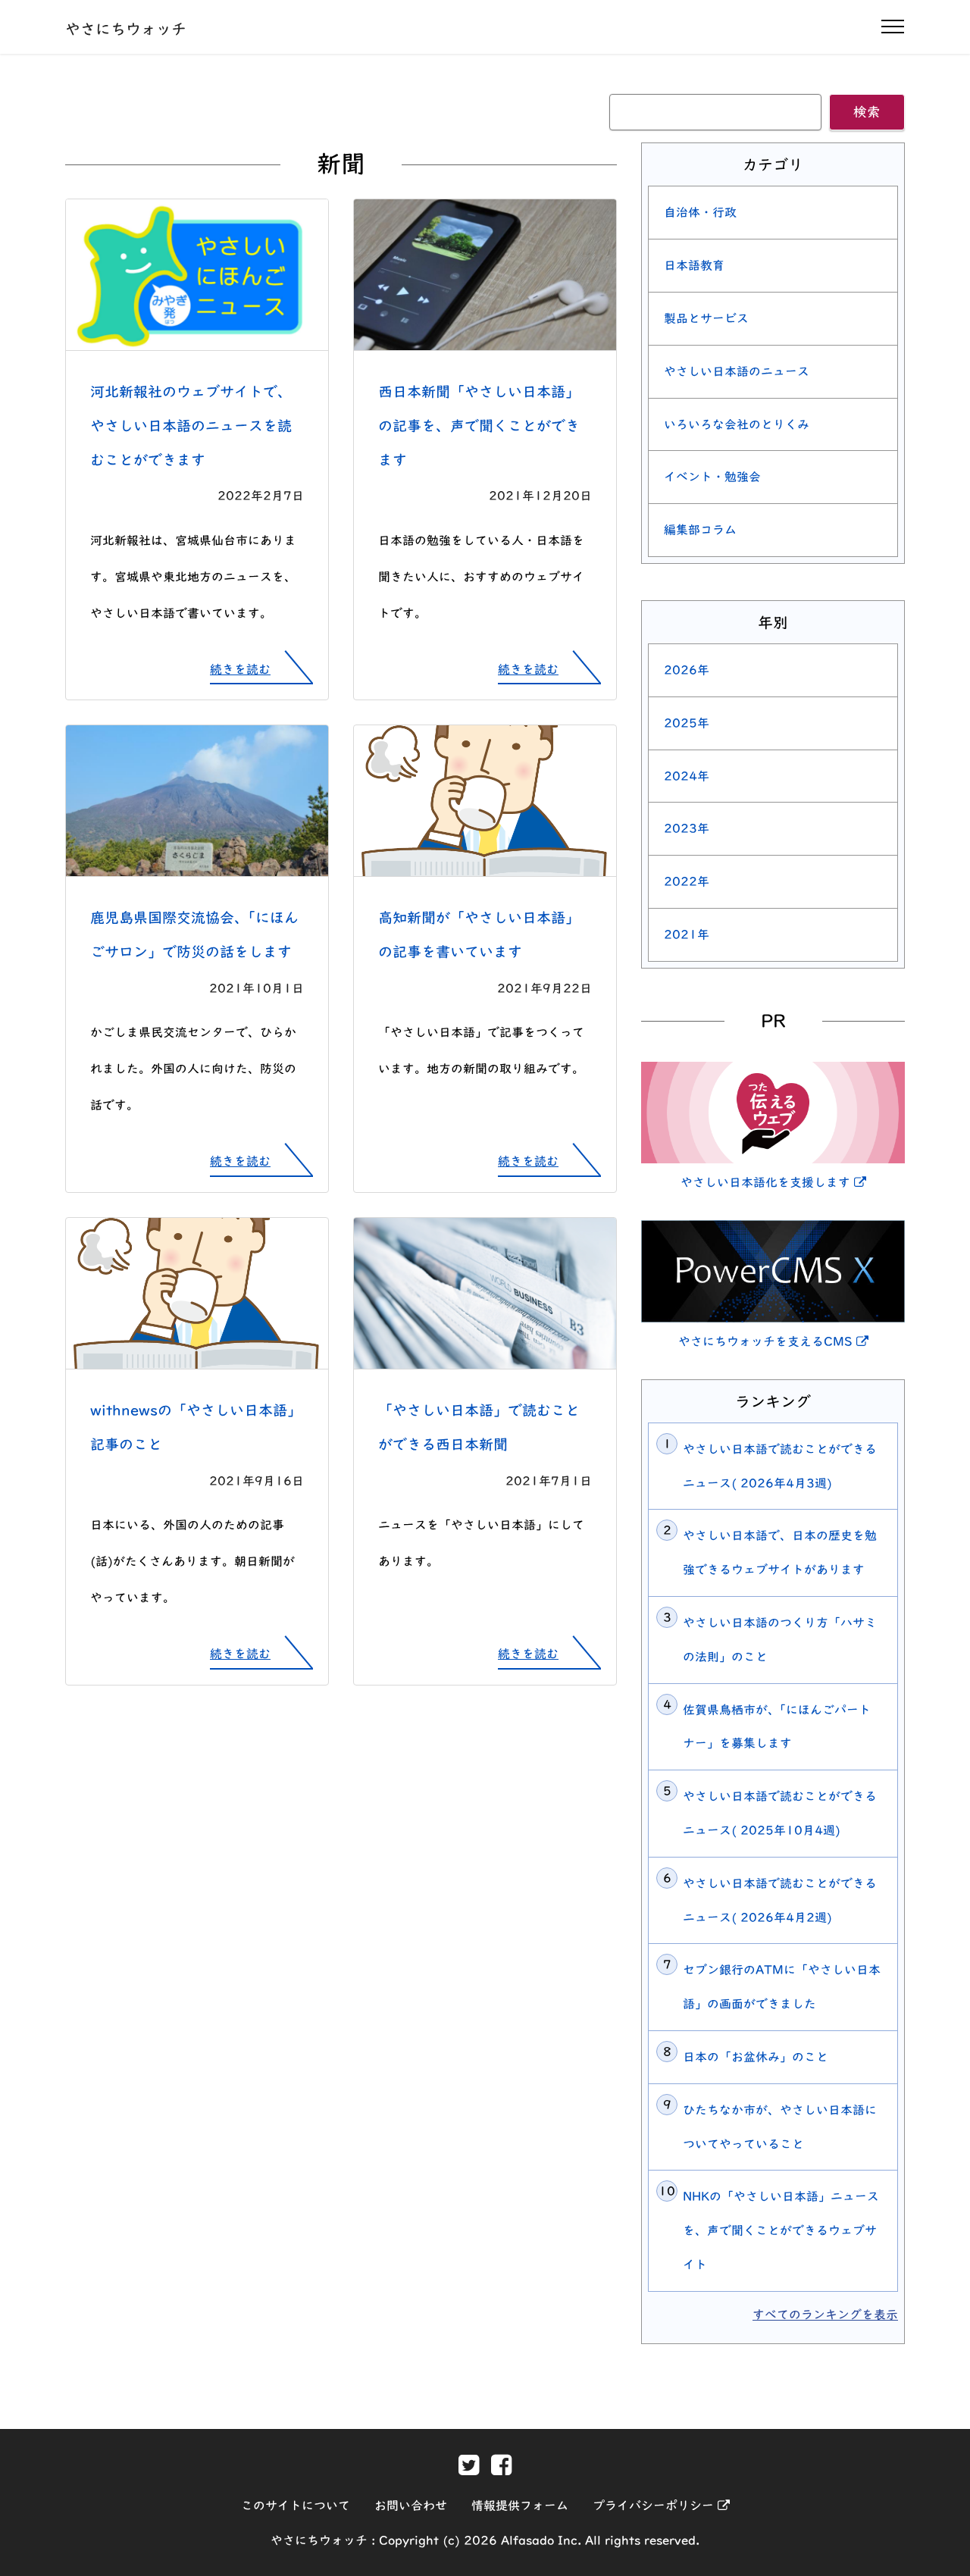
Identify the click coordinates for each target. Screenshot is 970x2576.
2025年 (687, 723)
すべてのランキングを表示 (825, 2315)
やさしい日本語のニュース (737, 371)
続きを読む (240, 669)
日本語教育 (694, 265)
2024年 (687, 776)
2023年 (687, 828)
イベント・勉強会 (712, 477)
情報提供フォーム (520, 2506)
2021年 (687, 934)
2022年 (687, 881)
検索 (867, 112)
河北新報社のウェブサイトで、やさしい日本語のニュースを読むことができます (191, 426)
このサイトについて (296, 2506)
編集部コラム (700, 530)
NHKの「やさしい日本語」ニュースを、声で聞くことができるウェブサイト (781, 2230)
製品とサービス (706, 318)
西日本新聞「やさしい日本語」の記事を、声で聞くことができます (479, 426)
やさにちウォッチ (126, 29)
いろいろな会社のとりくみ (737, 424)
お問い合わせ (411, 2506)
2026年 (687, 670)
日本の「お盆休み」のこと (756, 2057)
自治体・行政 (700, 212)
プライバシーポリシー (661, 2506)
